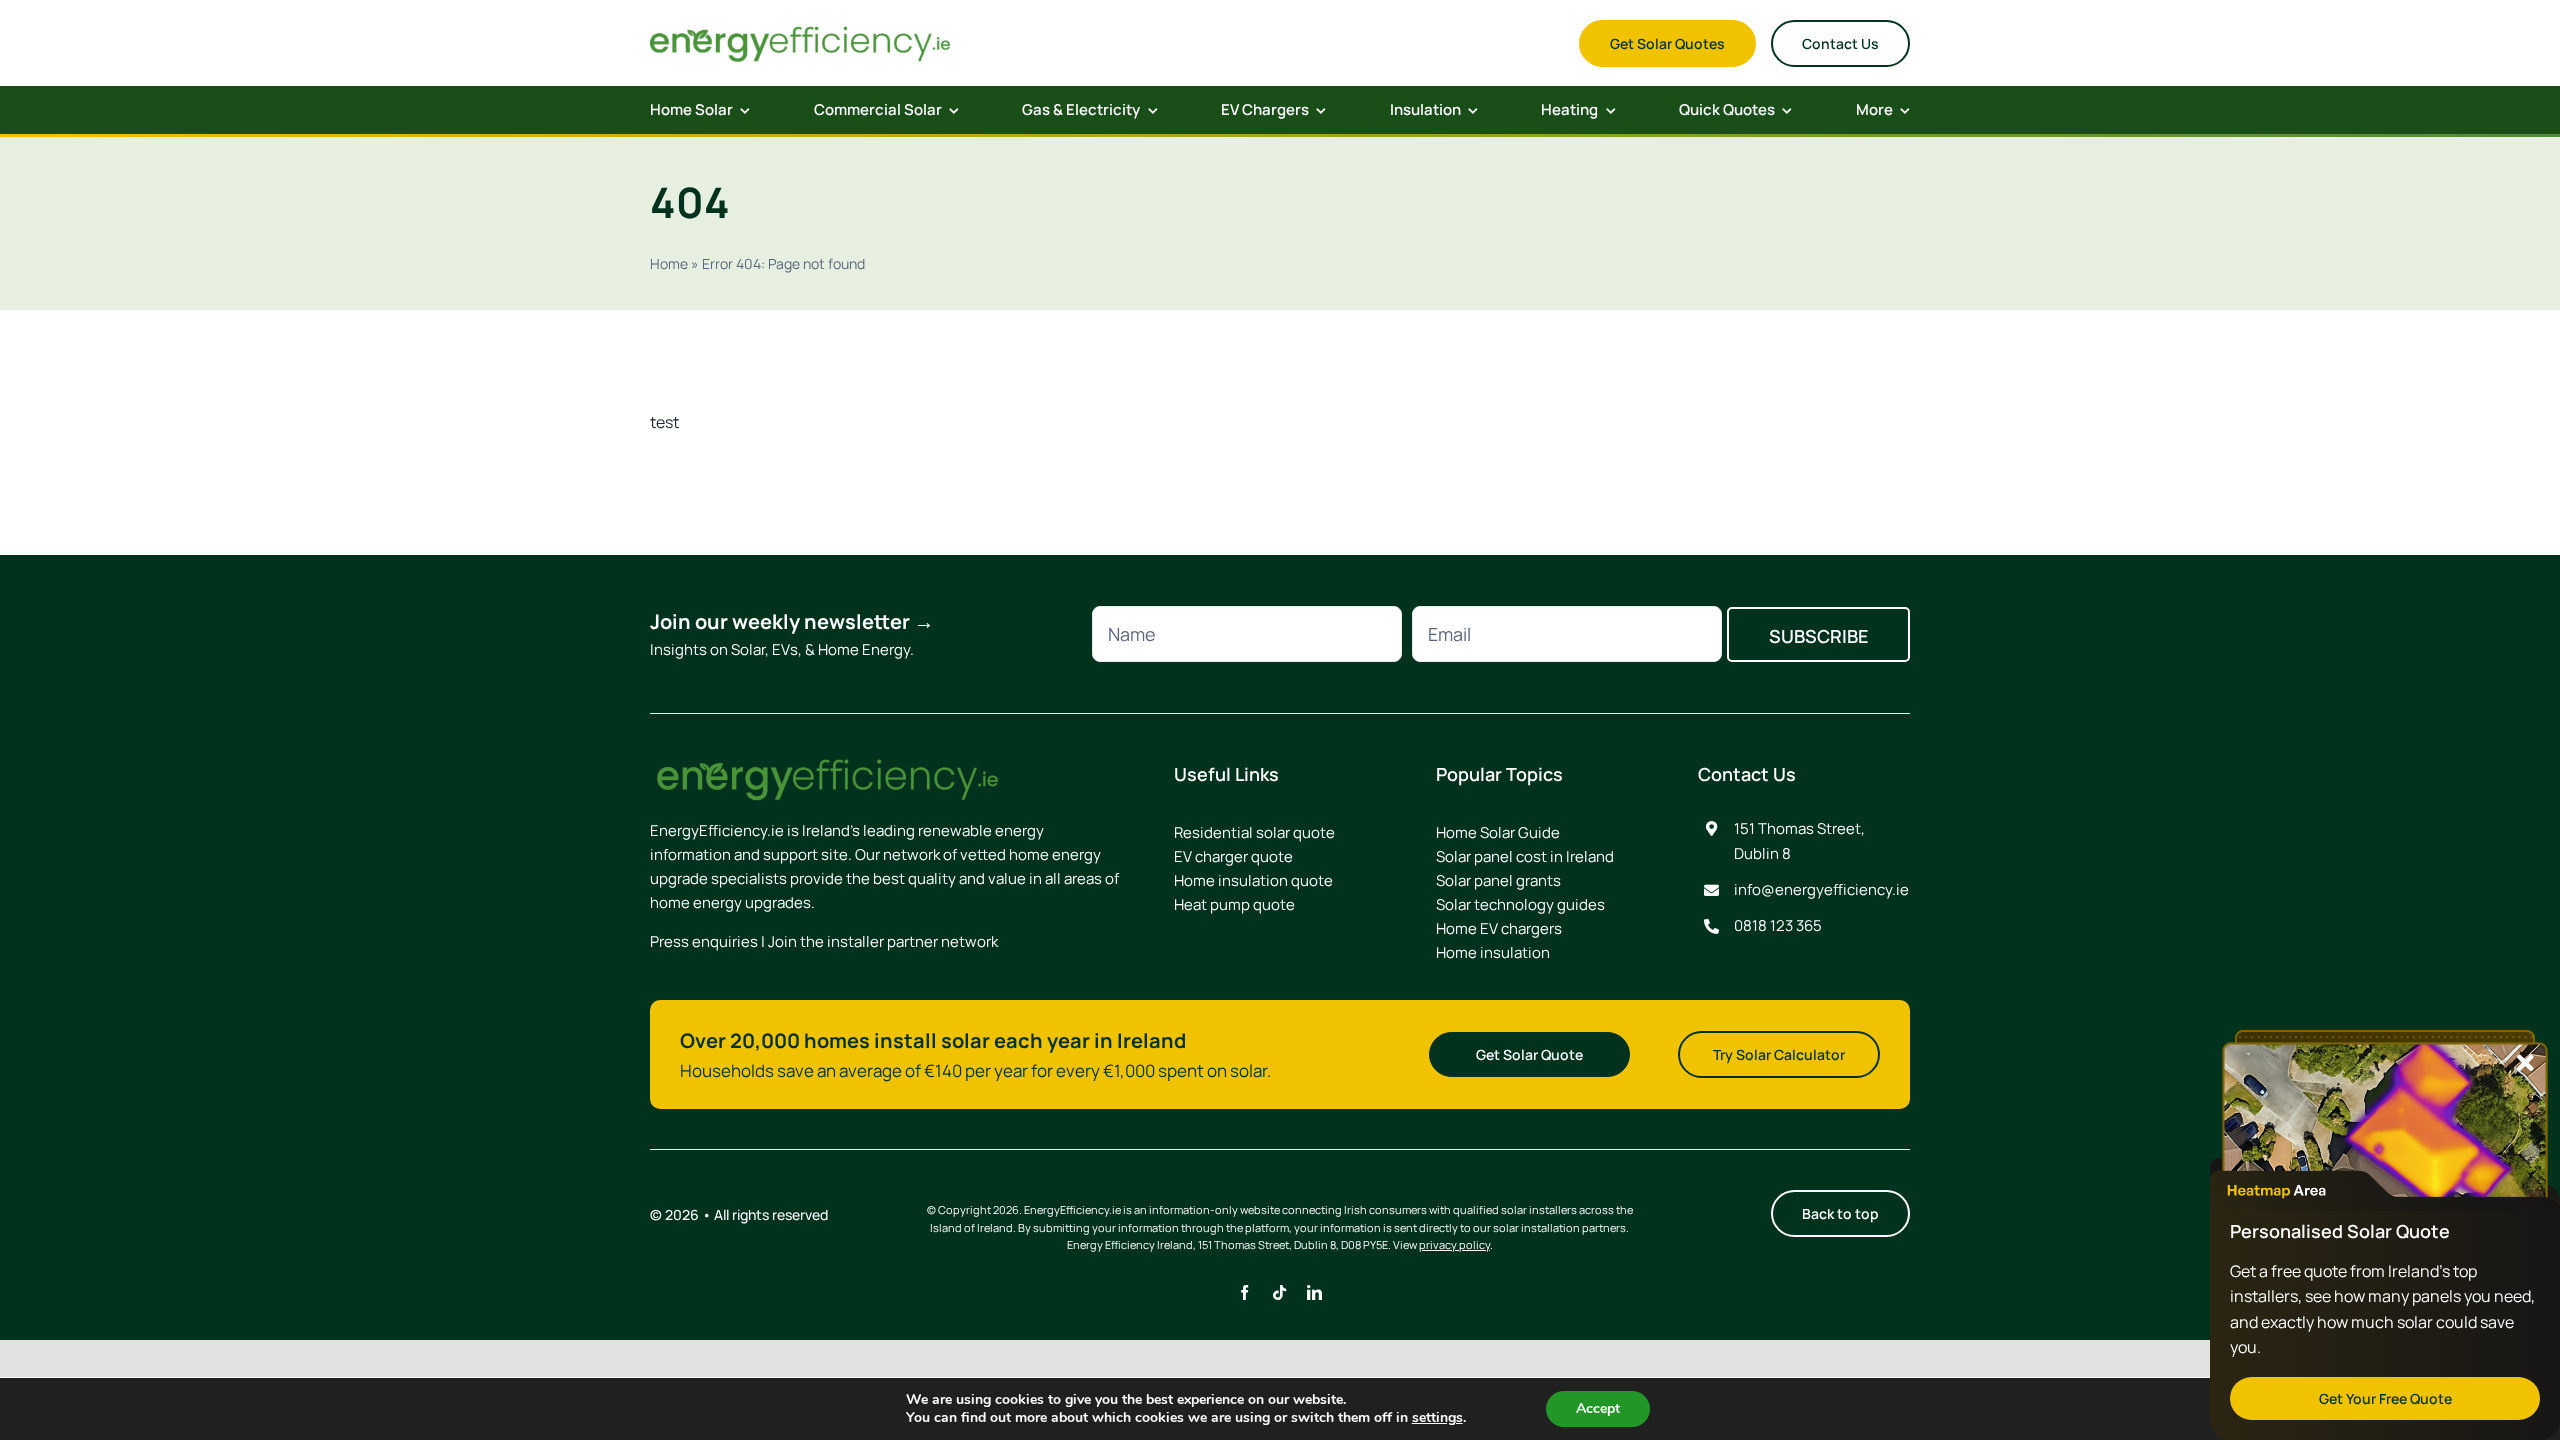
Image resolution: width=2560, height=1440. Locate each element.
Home (669, 263)
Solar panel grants (1498, 880)
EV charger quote (1233, 856)
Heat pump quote (1234, 904)
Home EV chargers (1499, 928)
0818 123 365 (1778, 925)
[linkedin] (1314, 1292)
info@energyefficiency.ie (1821, 889)
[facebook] (1244, 1292)
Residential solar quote (1254, 832)
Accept (1598, 1408)
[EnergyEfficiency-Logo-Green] (800, 30)
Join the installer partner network (883, 941)
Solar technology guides (1520, 904)
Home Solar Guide (1498, 832)
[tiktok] (1279, 1292)
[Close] (2525, 1063)
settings (1437, 1418)
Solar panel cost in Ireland (1525, 856)
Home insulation (1493, 952)
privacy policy (1454, 1244)
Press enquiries (704, 941)
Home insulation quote (1253, 880)
